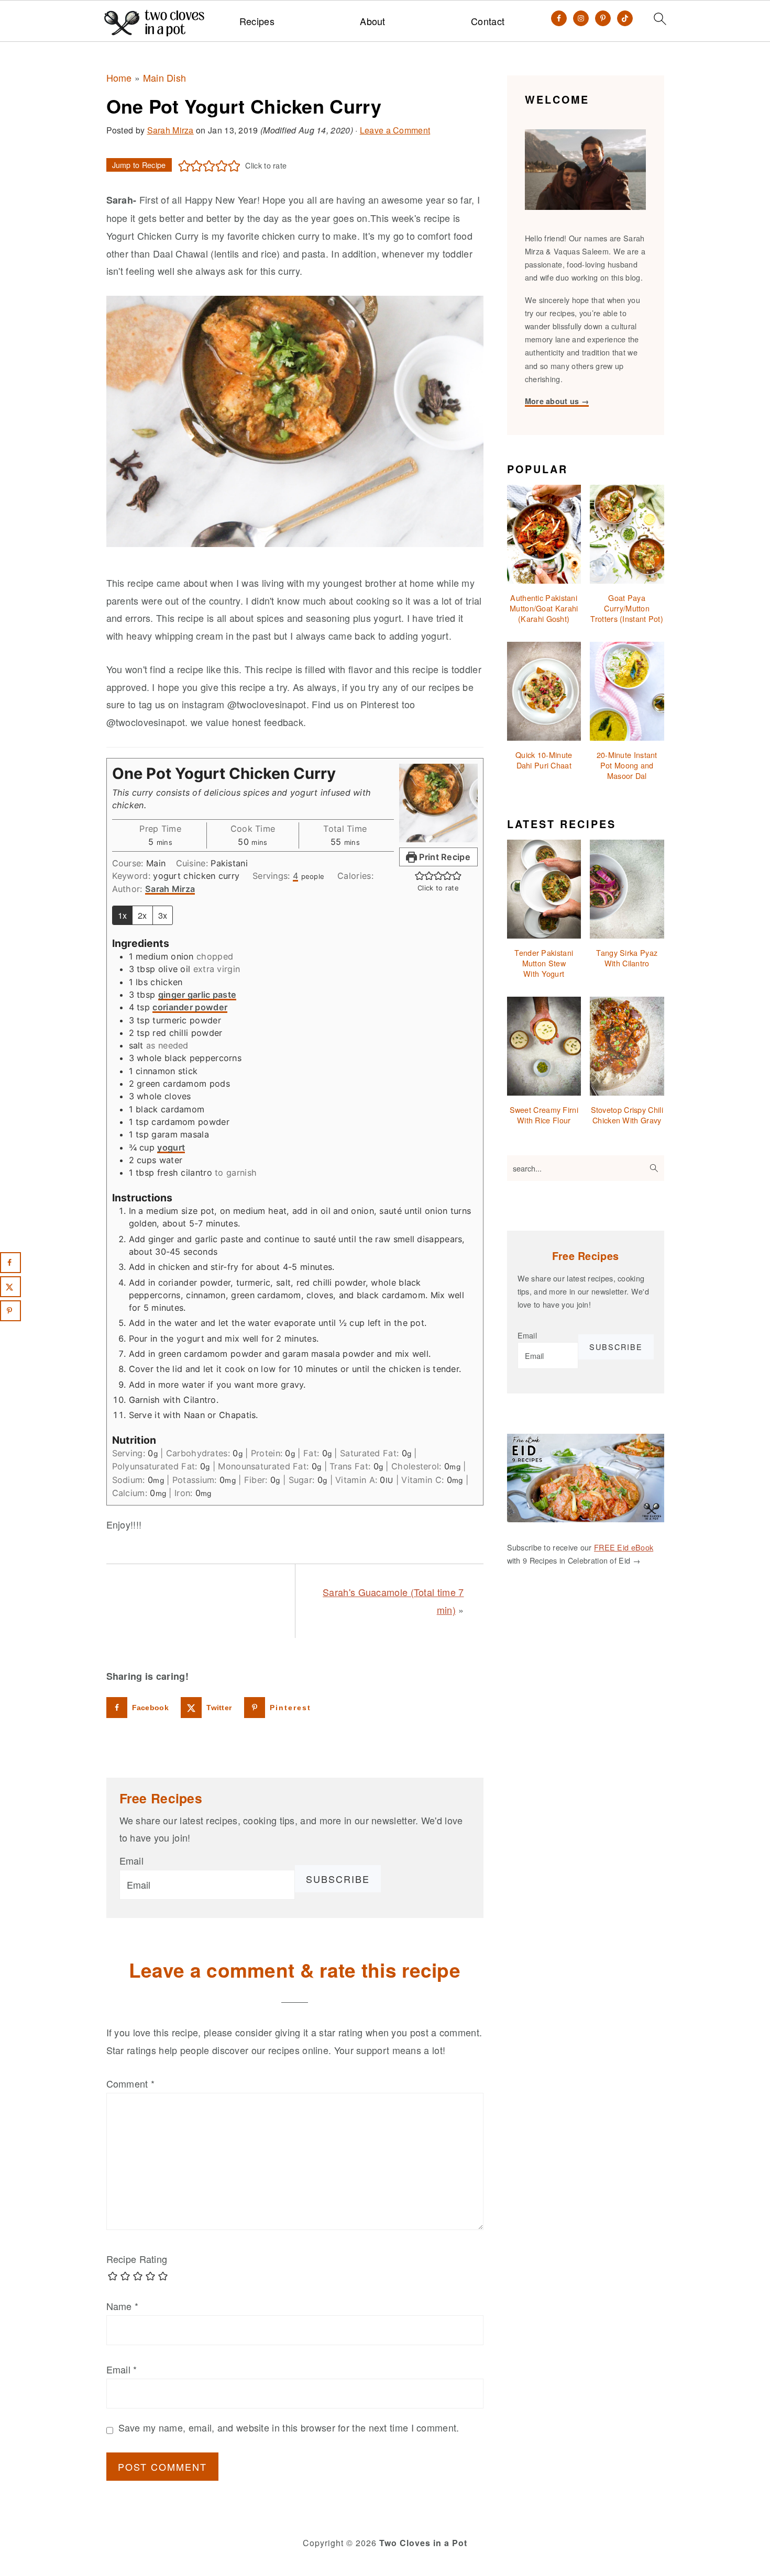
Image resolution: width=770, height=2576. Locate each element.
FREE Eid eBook (624, 1547)
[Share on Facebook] (10, 1263)
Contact (488, 21)
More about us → (557, 401)
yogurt (171, 1147)
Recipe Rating (137, 2259)
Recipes (257, 21)
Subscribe (338, 1879)
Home (119, 77)
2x (142, 915)
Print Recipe (444, 857)
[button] (184, 165)
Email (132, 1860)
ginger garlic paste (197, 995)
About (373, 21)
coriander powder (190, 1007)
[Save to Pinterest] (10, 1311)
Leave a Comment (395, 130)
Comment (131, 2083)
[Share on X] (10, 1287)
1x (123, 915)
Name (123, 2306)
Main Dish (165, 77)
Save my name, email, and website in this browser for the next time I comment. (289, 2427)
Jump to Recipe (139, 165)
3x (163, 915)
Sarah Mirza (170, 889)
